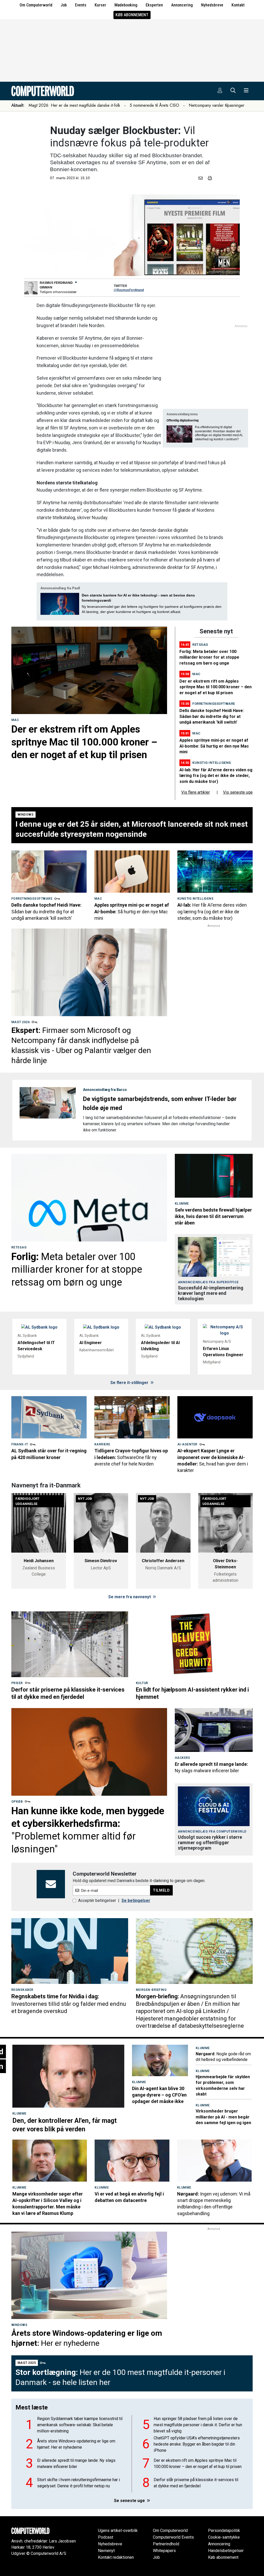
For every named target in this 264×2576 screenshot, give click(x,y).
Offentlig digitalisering (183, 420)
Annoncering (182, 5)
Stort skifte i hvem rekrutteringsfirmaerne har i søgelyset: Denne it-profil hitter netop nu (79, 2483)
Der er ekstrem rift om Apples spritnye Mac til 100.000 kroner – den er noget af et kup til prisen (216, 687)
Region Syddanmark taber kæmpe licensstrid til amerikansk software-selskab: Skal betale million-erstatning (80, 2425)
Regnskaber (22, 1990)
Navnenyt (106, 2551)
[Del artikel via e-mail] (202, 178)
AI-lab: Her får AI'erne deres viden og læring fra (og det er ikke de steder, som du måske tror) (216, 776)
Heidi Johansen (39, 1561)
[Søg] (233, 91)
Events (81, 5)
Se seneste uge (130, 2501)
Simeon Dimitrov (101, 1561)
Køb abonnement (132, 15)
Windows (26, 815)
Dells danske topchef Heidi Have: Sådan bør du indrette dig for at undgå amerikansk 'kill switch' (212, 716)
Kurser (100, 5)
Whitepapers (164, 2551)
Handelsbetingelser (226, 2551)
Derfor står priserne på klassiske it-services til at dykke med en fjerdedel (196, 2483)
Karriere (102, 1444)
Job (64, 5)
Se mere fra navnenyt (130, 1597)
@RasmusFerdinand (129, 290)
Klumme (182, 1204)
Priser (17, 1683)
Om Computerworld (36, 5)
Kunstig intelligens (212, 763)
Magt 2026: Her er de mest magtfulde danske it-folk (74, 105)
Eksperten (154, 5)
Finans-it (20, 1444)
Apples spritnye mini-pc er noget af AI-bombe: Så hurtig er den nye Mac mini (214, 746)
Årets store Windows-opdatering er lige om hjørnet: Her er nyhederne (76, 2444)
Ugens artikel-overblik (118, 2531)
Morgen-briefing (151, 1990)
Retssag (200, 645)
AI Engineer (91, 1343)
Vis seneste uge (238, 792)
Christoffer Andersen (163, 1561)
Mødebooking (126, 5)
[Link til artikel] (89, 670)
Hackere (182, 1758)
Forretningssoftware (214, 704)
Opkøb (17, 1802)
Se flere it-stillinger (130, 1383)
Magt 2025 (27, 2363)
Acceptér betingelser (97, 1900)
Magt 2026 (20, 1022)
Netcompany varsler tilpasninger (217, 105)
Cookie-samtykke (224, 2537)
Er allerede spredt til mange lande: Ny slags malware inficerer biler (76, 2463)
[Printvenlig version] (210, 178)
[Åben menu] (246, 91)
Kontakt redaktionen (116, 2557)
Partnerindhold (166, 2544)
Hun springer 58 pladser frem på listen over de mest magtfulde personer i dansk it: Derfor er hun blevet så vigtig (198, 2425)
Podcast (106, 2537)
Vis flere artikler (196, 792)
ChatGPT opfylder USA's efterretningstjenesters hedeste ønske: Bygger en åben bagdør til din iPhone (197, 2444)
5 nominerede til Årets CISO (154, 105)
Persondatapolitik (224, 2531)
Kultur (142, 1683)
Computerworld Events (173, 2537)
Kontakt (238, 5)
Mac (15, 720)
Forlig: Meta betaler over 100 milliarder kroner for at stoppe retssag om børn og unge (209, 657)
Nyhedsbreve (212, 5)
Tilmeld (161, 1890)
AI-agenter (187, 1444)
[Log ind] (220, 91)
